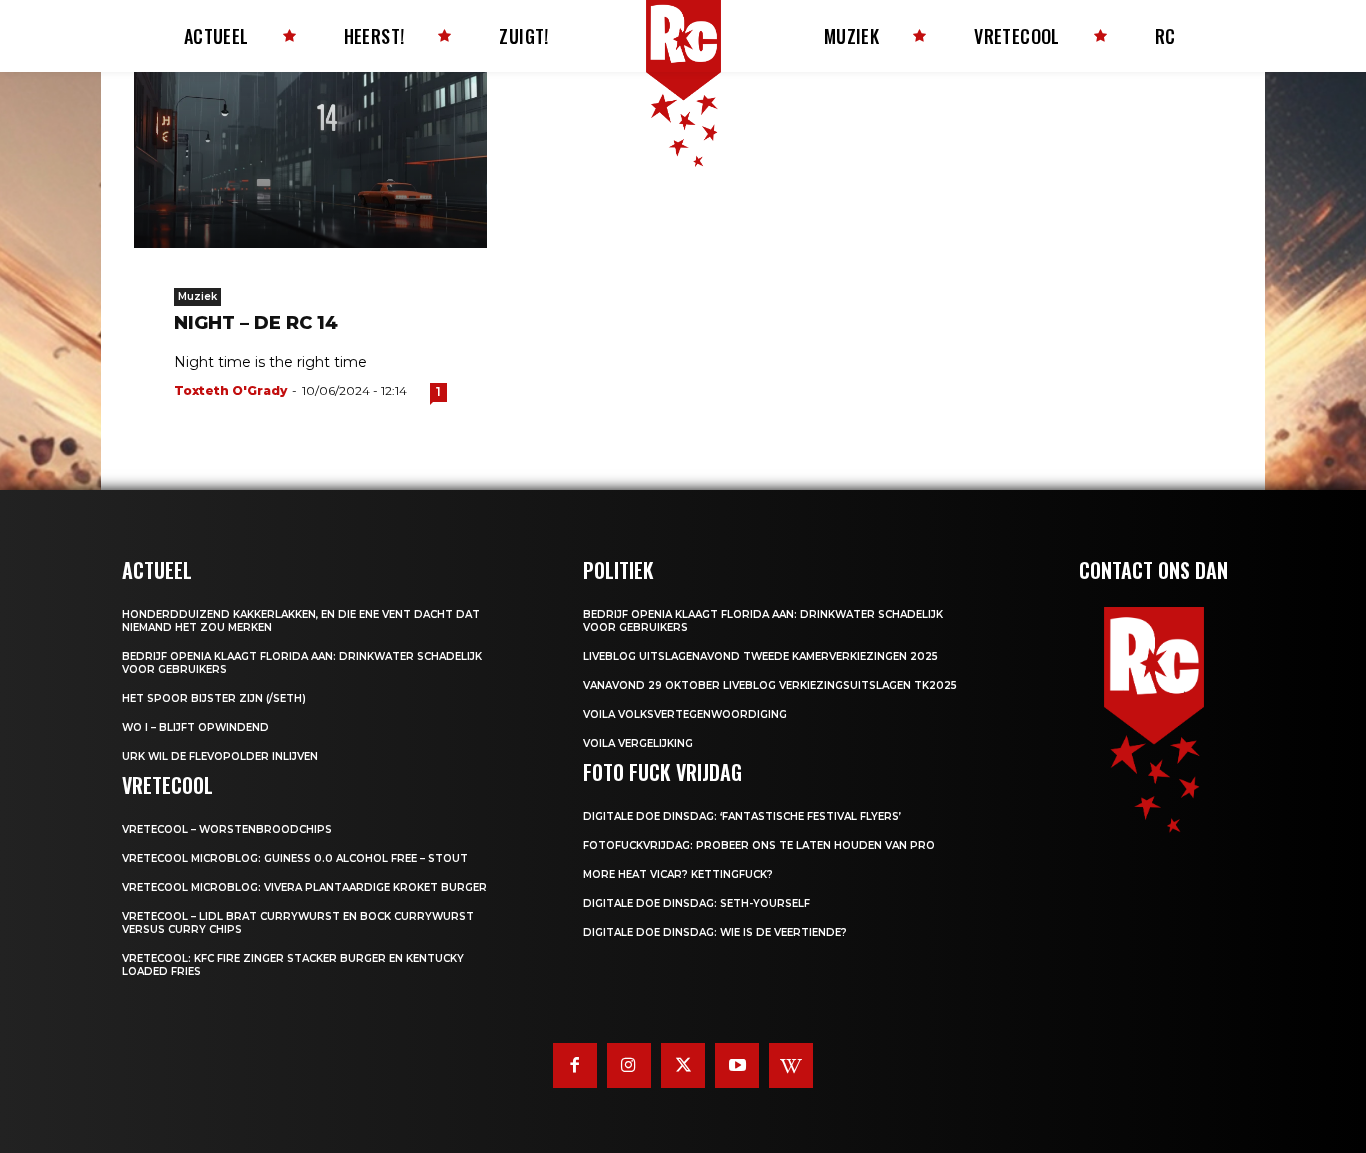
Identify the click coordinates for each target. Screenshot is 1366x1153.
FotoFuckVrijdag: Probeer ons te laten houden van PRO (759, 845)
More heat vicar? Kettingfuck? (678, 874)
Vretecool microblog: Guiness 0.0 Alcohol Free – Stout (295, 858)
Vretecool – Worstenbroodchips (227, 829)
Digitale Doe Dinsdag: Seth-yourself (696, 903)
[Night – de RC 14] (310, 160)
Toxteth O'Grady (230, 390)
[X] (683, 1065)
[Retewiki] (791, 1065)
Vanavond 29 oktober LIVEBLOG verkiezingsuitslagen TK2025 (770, 685)
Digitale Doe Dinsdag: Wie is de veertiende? (715, 932)
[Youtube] (737, 1065)
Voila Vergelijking (638, 743)
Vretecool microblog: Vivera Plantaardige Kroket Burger (304, 887)
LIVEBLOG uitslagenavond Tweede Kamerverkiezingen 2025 (760, 656)
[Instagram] (629, 1065)
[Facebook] (575, 1065)
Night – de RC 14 (256, 323)
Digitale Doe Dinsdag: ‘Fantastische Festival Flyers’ (742, 816)
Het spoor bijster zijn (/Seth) (214, 698)
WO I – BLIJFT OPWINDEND (195, 727)
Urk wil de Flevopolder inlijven (220, 756)
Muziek (197, 296)
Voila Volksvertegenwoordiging (685, 714)
